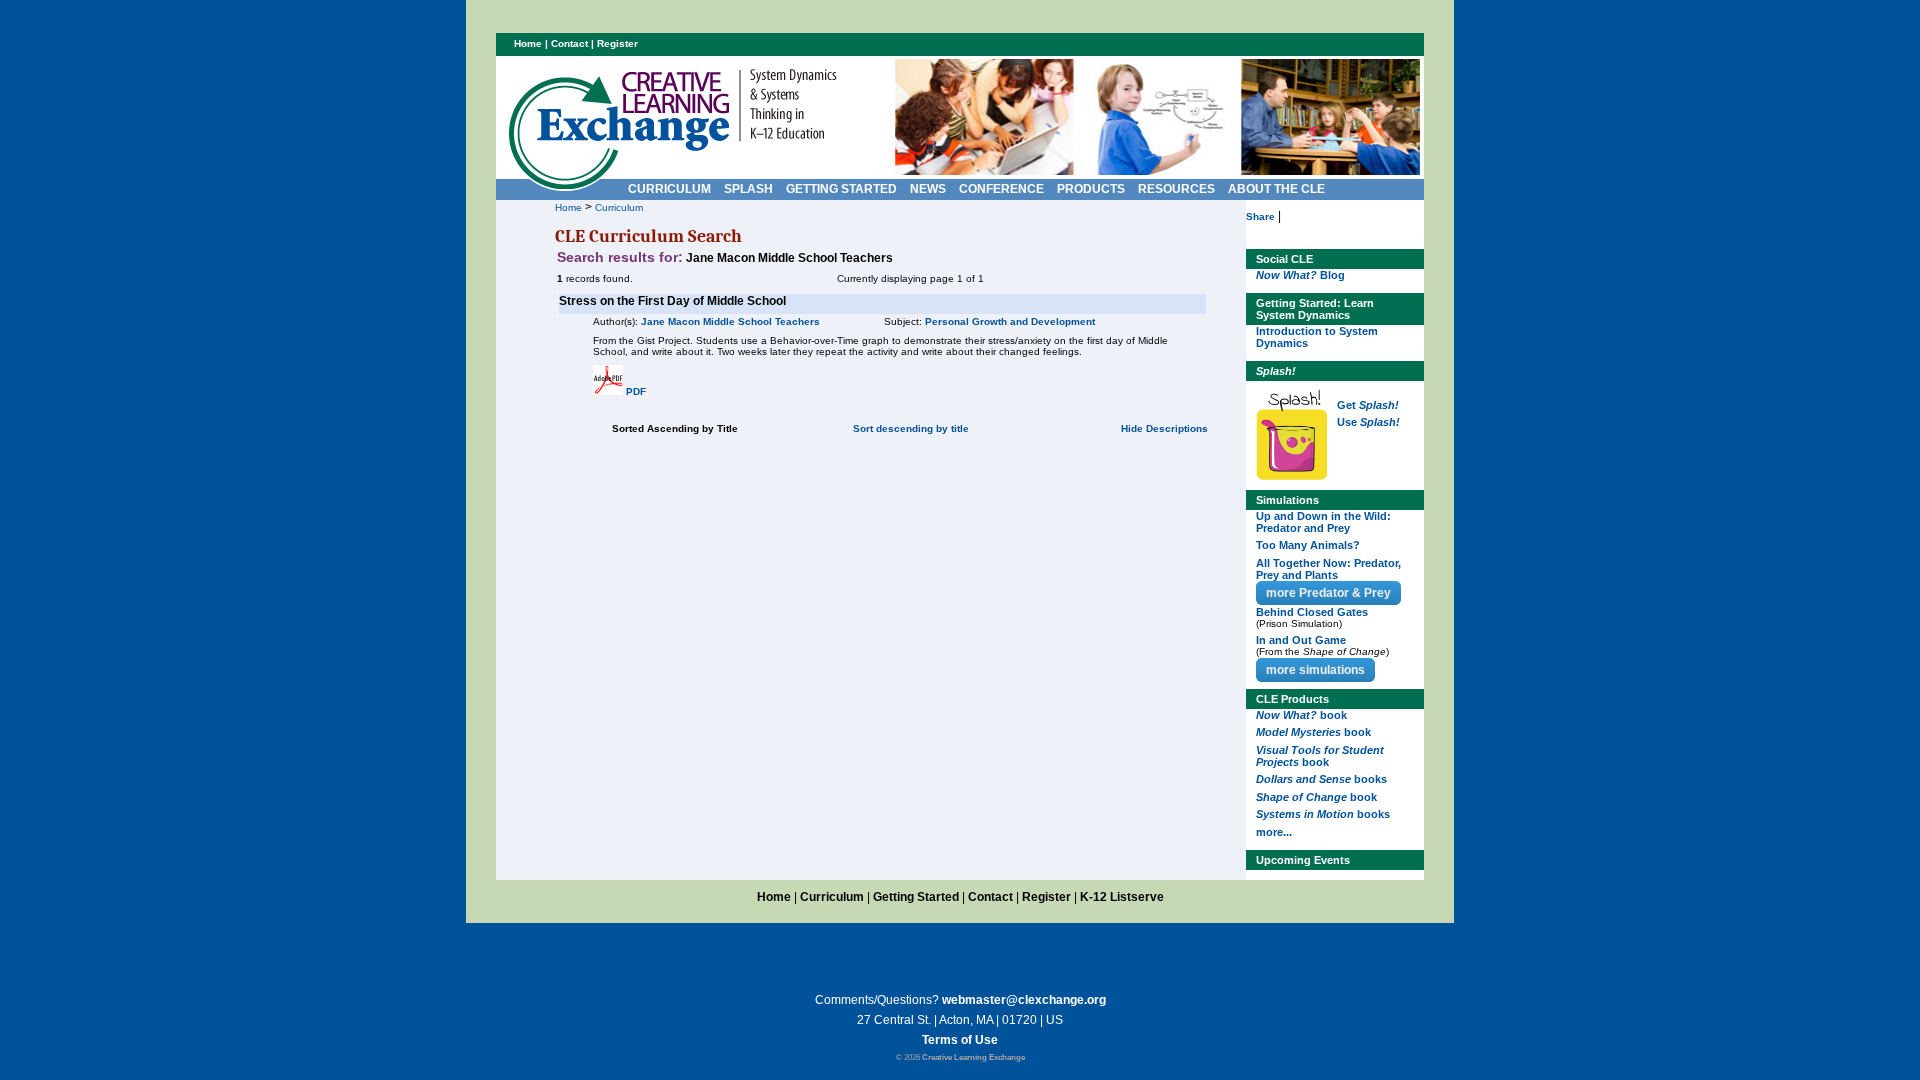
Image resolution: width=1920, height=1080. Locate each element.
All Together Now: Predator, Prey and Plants (1328, 569)
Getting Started (916, 897)
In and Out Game (1301, 640)
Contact (569, 43)
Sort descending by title (911, 428)
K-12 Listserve (1122, 897)
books (1321, 779)
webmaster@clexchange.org (1024, 1000)
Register (617, 43)
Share (1260, 216)
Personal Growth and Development (1010, 321)
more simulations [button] (1315, 670)
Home (568, 207)
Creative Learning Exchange (973, 1057)
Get (1368, 405)
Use (1368, 422)
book (1301, 715)
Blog (1300, 275)
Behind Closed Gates (1312, 612)
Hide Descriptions (1164, 428)
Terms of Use (960, 1040)
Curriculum (619, 207)
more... (1274, 832)
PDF (636, 391)
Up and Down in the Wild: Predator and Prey (1323, 522)
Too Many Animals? (1308, 545)
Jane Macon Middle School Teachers (730, 321)
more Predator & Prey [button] (1328, 593)
